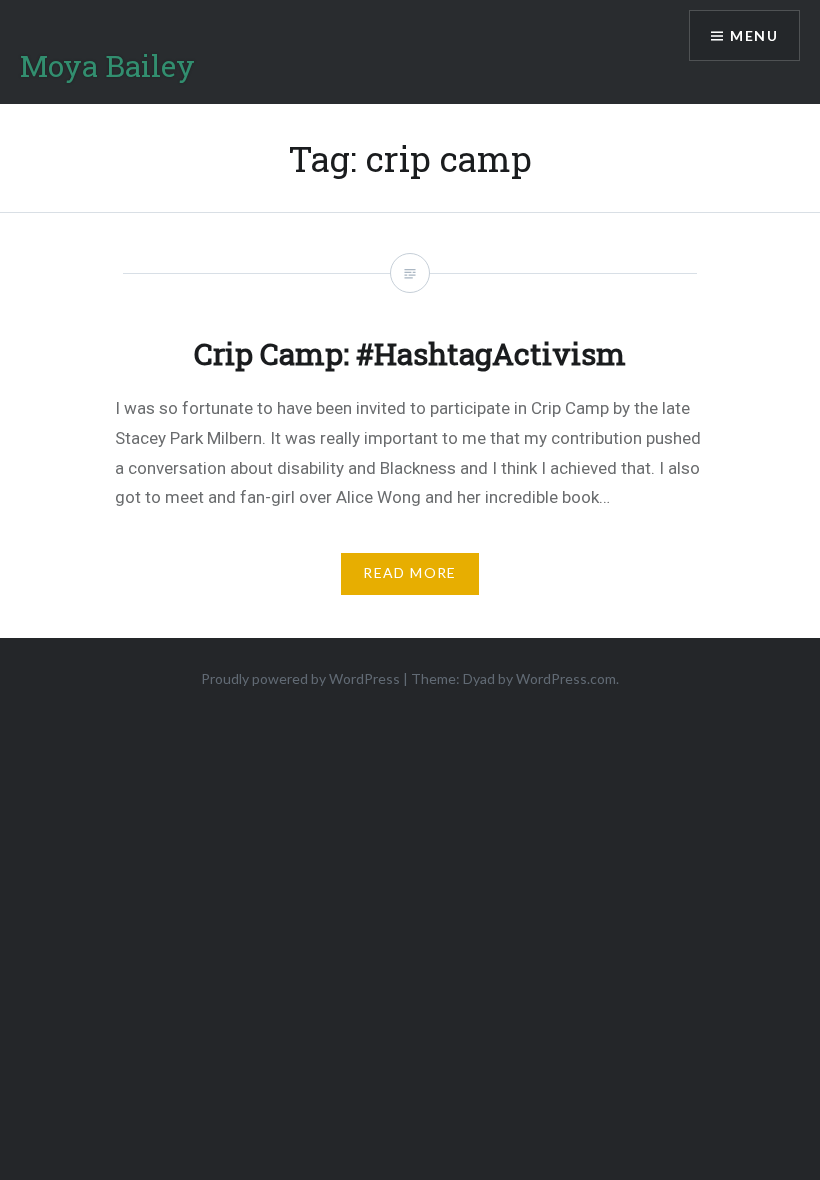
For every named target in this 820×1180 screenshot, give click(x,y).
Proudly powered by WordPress (300, 678)
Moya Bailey (107, 65)
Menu (754, 35)
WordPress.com (566, 678)
